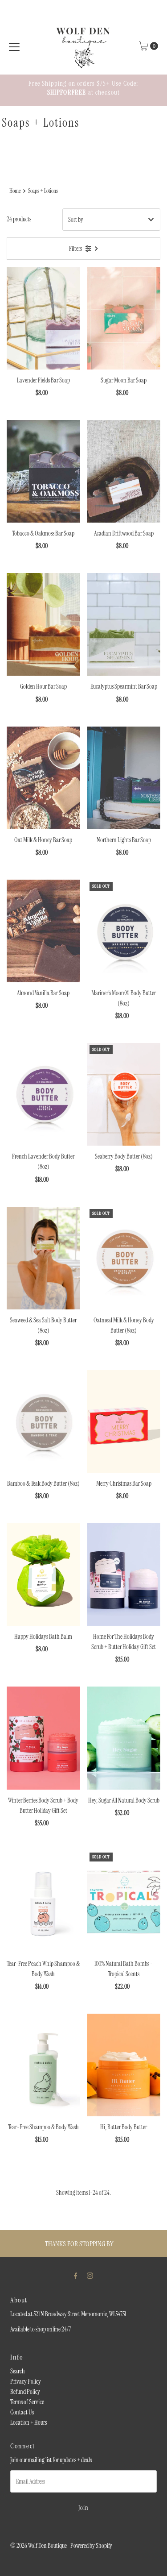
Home (15, 191)
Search (18, 2371)
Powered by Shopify (91, 2546)
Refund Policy (25, 2392)
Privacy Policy (26, 2381)
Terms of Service (27, 2402)
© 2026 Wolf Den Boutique (39, 2546)
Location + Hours (29, 2422)
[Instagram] (90, 2275)
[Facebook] (76, 2275)
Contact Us (22, 2412)
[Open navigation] (14, 46)
